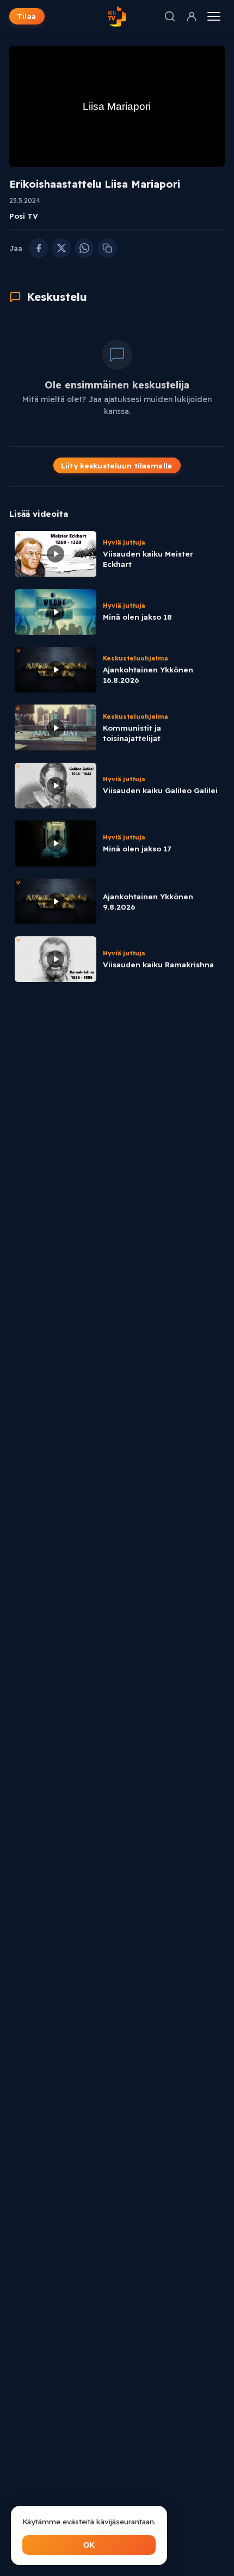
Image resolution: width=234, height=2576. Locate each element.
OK (89, 2545)
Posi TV (24, 216)
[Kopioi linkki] (107, 248)
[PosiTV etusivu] (117, 16)
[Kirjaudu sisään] (192, 16)
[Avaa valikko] (214, 16)
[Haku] (170, 16)
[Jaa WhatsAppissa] (84, 248)
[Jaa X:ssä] (61, 248)
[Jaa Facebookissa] (39, 248)
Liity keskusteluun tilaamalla (116, 465)
